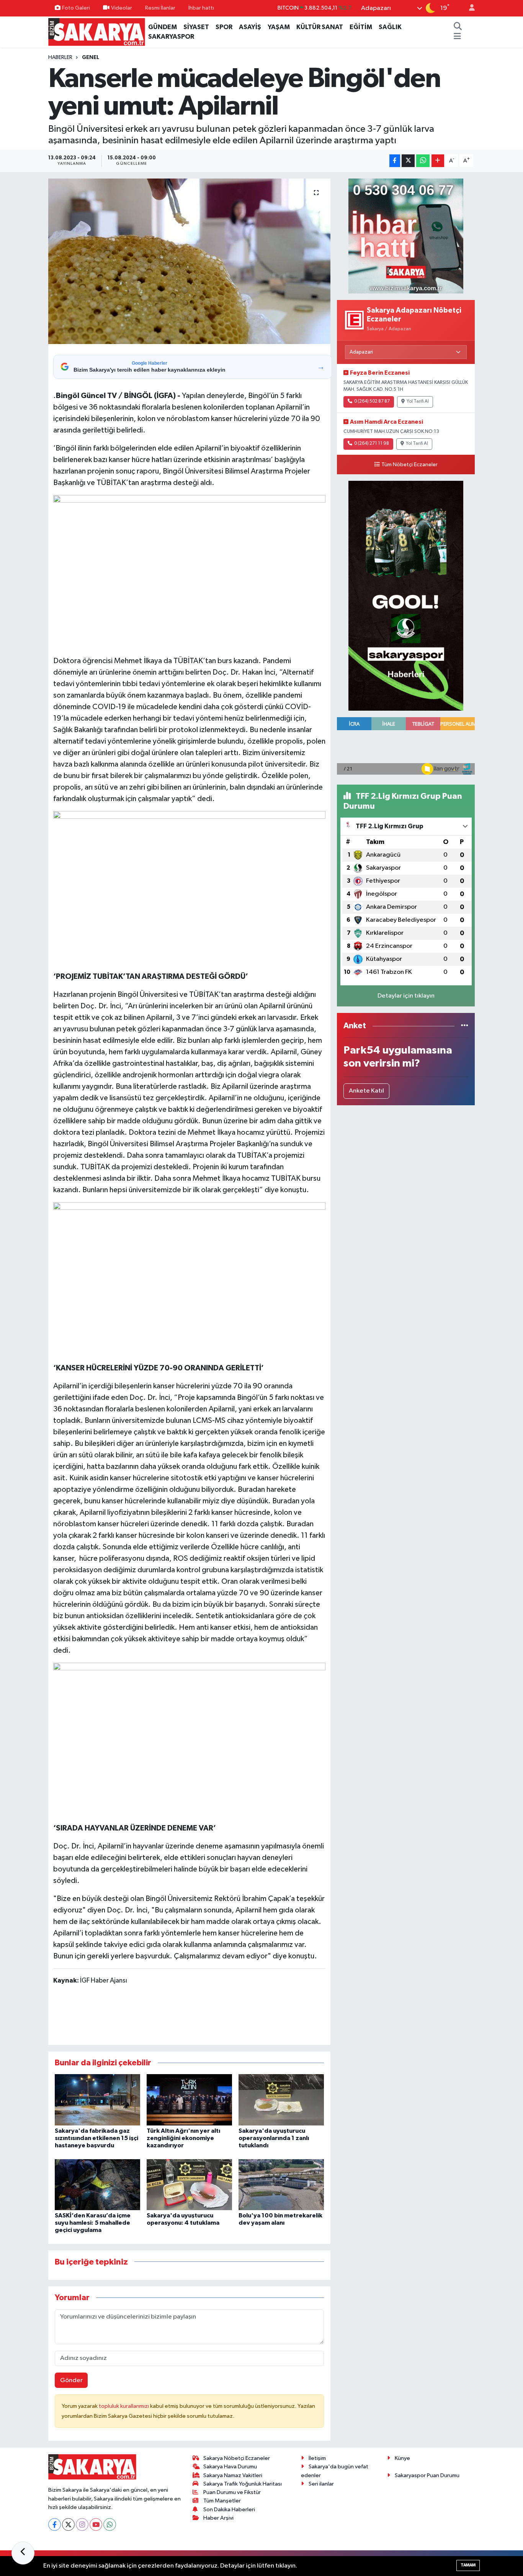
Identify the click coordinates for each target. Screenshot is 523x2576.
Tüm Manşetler (222, 2501)
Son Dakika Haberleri (229, 2510)
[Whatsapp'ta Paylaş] (423, 161)
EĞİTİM (361, 27)
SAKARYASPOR (171, 37)
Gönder (71, 2380)
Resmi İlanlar (160, 8)
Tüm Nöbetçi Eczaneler (409, 465)
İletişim (317, 2458)
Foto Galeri (76, 8)
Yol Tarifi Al (418, 401)
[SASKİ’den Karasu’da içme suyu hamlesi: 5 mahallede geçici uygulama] (97, 2185)
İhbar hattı (201, 8)
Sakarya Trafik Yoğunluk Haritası (243, 2484)
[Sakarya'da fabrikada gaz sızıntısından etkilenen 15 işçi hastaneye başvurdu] (97, 2100)
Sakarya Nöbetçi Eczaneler (237, 2458)
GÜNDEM (163, 27)
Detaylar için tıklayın (406, 996)
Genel (91, 57)
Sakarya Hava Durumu (230, 2467)
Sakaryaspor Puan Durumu (427, 2475)
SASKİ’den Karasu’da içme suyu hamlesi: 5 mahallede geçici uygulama (93, 2223)
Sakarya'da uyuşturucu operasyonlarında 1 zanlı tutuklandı (274, 2138)
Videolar (122, 8)
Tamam (468, 2565)
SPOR (224, 27)
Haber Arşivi (218, 2518)
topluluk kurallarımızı (124, 2406)
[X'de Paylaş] (408, 161)
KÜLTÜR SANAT (320, 27)
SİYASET (196, 27)
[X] (68, 2524)
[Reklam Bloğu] (406, 236)
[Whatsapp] (110, 2524)
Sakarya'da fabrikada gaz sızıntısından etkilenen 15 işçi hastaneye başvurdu (96, 2138)
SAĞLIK (390, 27)
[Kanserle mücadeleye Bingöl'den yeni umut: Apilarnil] (189, 261)
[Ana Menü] (457, 37)
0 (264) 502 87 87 (372, 401)
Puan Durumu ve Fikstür (232, 2492)
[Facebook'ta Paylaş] (395, 161)
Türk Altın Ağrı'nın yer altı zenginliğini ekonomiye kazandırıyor (183, 2138)
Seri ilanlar (321, 2484)
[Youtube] (96, 2524)
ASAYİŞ (250, 27)
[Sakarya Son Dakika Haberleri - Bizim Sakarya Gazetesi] (97, 32)
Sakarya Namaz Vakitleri (233, 2475)
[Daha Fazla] (438, 161)
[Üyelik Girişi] (469, 8)
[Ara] (458, 27)
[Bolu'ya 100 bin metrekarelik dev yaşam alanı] (281, 2185)
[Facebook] (55, 2524)
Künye (402, 2458)
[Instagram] (82, 2524)
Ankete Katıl (366, 1091)
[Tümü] (465, 1026)
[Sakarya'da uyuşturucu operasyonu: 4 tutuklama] (189, 2185)
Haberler (60, 57)
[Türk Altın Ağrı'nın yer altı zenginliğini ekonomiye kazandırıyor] (189, 2100)
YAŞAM (279, 27)
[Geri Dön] (23, 2553)
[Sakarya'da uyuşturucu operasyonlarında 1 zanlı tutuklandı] (281, 2100)
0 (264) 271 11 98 (372, 444)
